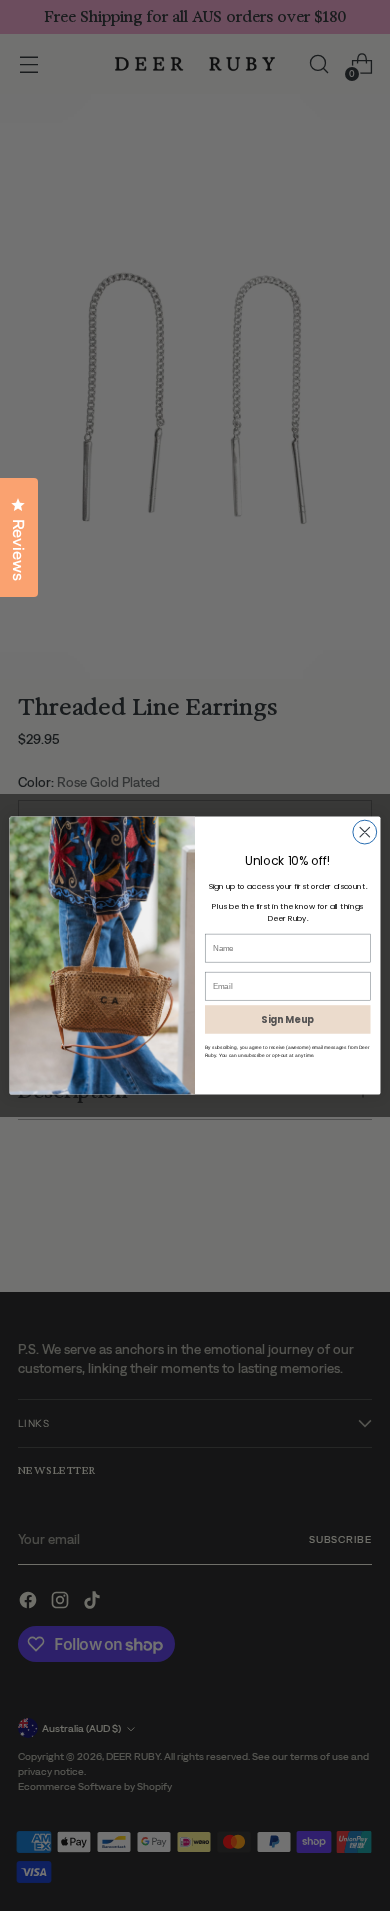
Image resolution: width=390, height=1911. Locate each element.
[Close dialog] (365, 832)
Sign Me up (287, 1019)
